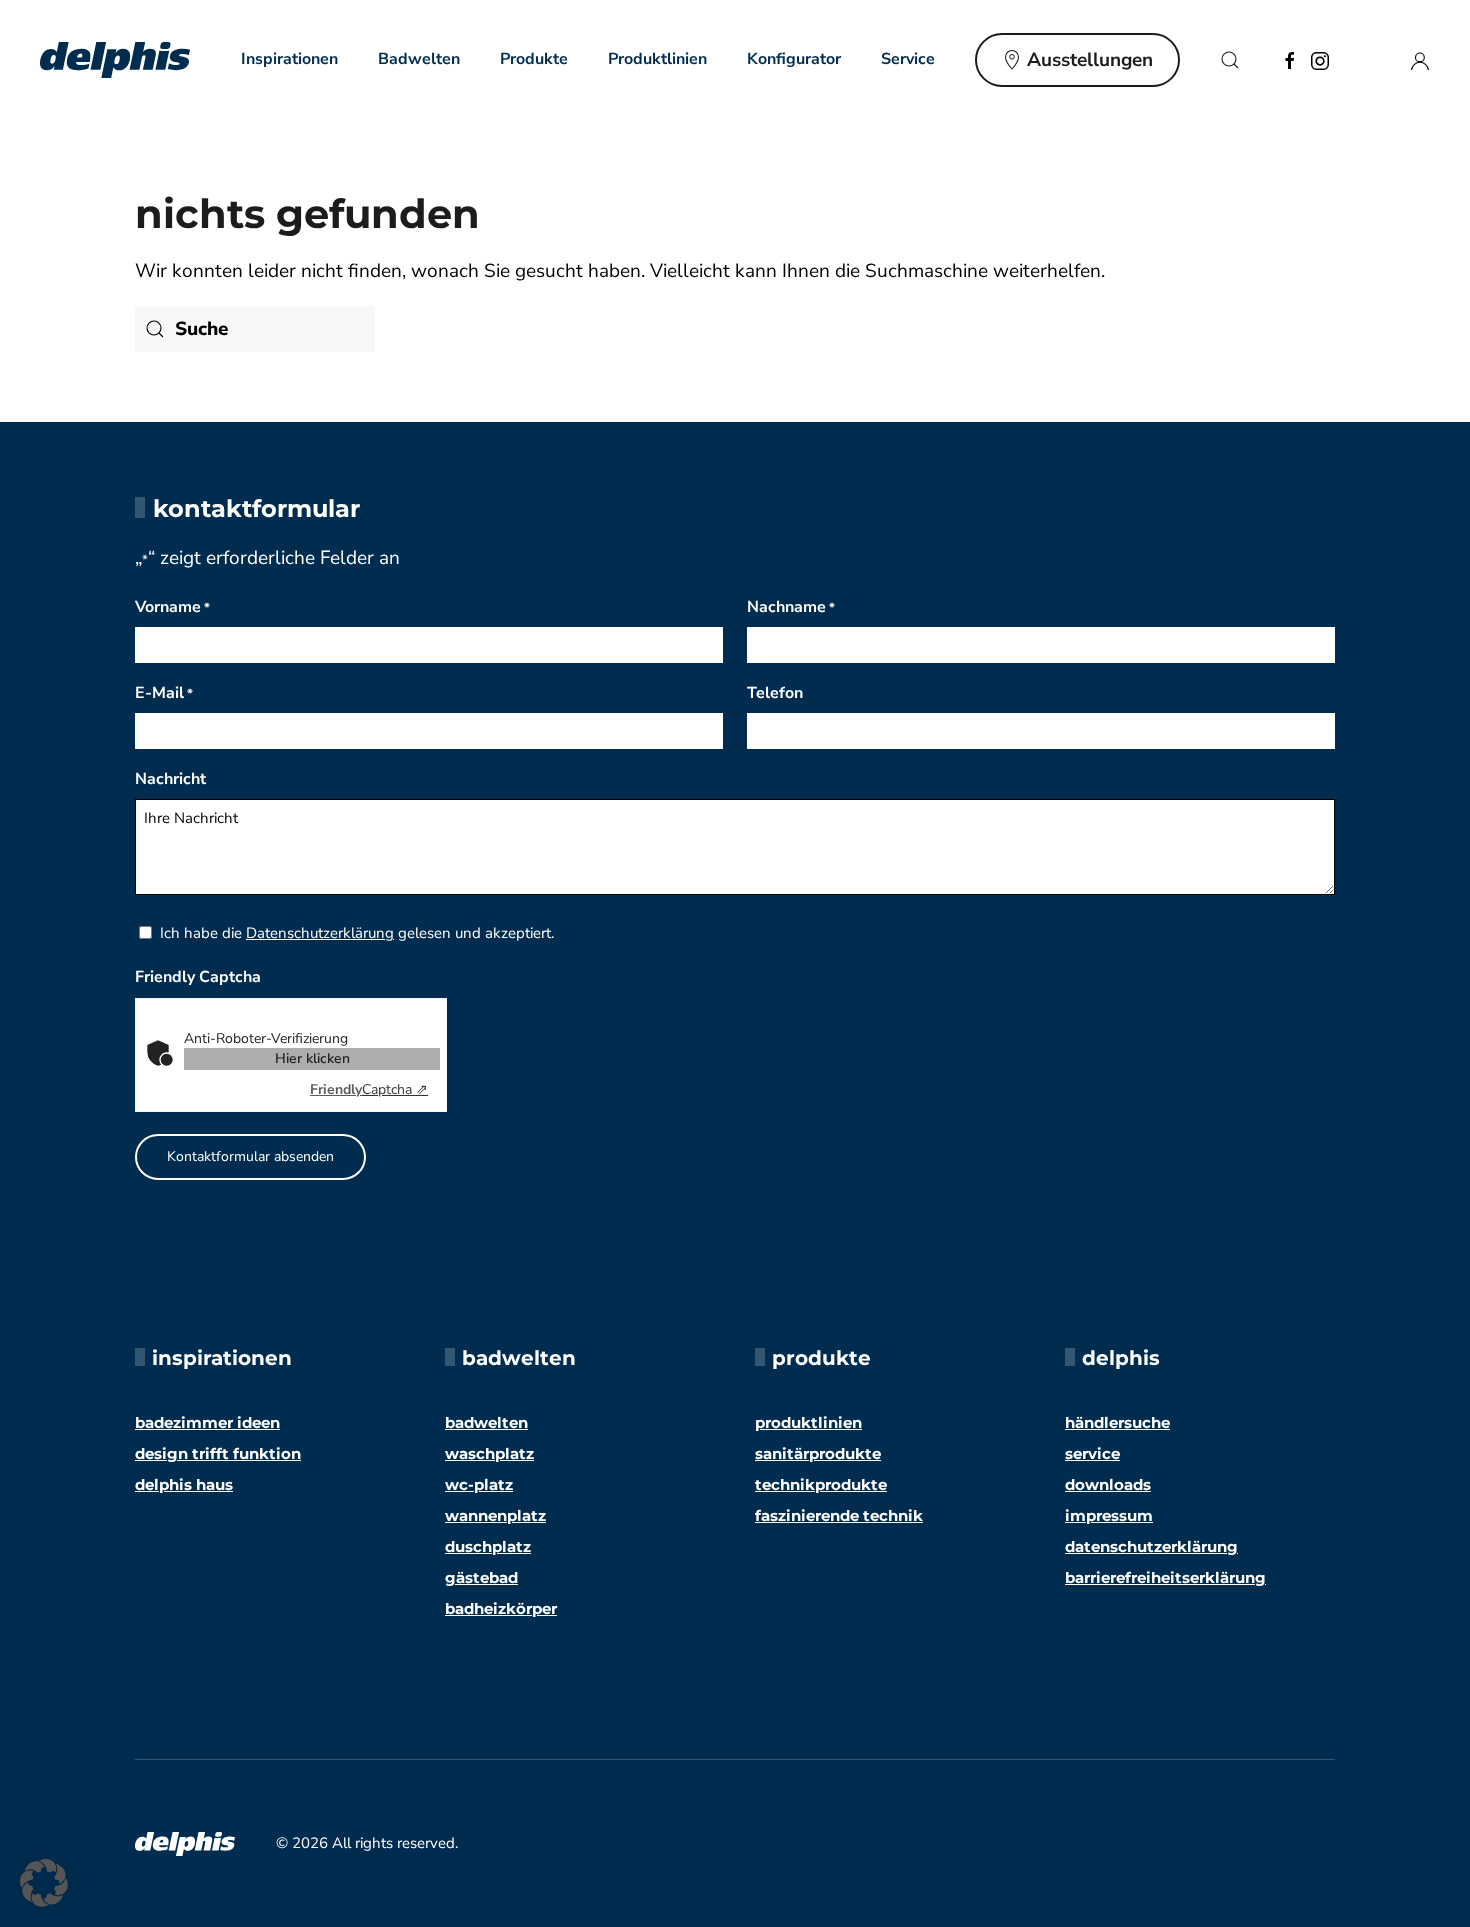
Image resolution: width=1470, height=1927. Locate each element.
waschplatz (489, 1453)
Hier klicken (312, 1058)
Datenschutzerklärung (320, 933)
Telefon (775, 693)
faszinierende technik (839, 1515)
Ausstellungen (1090, 60)
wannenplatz (495, 1515)
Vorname (172, 607)
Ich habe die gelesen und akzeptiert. (357, 933)
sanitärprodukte (818, 1453)
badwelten (486, 1422)
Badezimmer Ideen (207, 1422)
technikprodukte (821, 1484)
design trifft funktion (218, 1453)
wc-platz (479, 1484)
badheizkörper (501, 1608)
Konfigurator (794, 59)
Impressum (1109, 1515)
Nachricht (170, 779)
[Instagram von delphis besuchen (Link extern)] (1320, 59)
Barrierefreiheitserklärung (1165, 1577)
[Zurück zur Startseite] (115, 60)
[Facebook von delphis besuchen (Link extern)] (1290, 59)
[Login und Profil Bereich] (1420, 59)
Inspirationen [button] (289, 59)
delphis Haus (184, 1484)
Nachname (791, 607)
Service (1092, 1453)
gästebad (481, 1577)
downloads (1108, 1484)
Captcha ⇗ (369, 1089)
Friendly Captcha (198, 977)
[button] (1230, 60)
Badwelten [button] (419, 59)
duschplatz (488, 1546)
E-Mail (164, 693)
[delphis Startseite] (185, 1843)
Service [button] (908, 59)
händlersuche (1117, 1422)
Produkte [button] (534, 59)
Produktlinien (657, 59)
